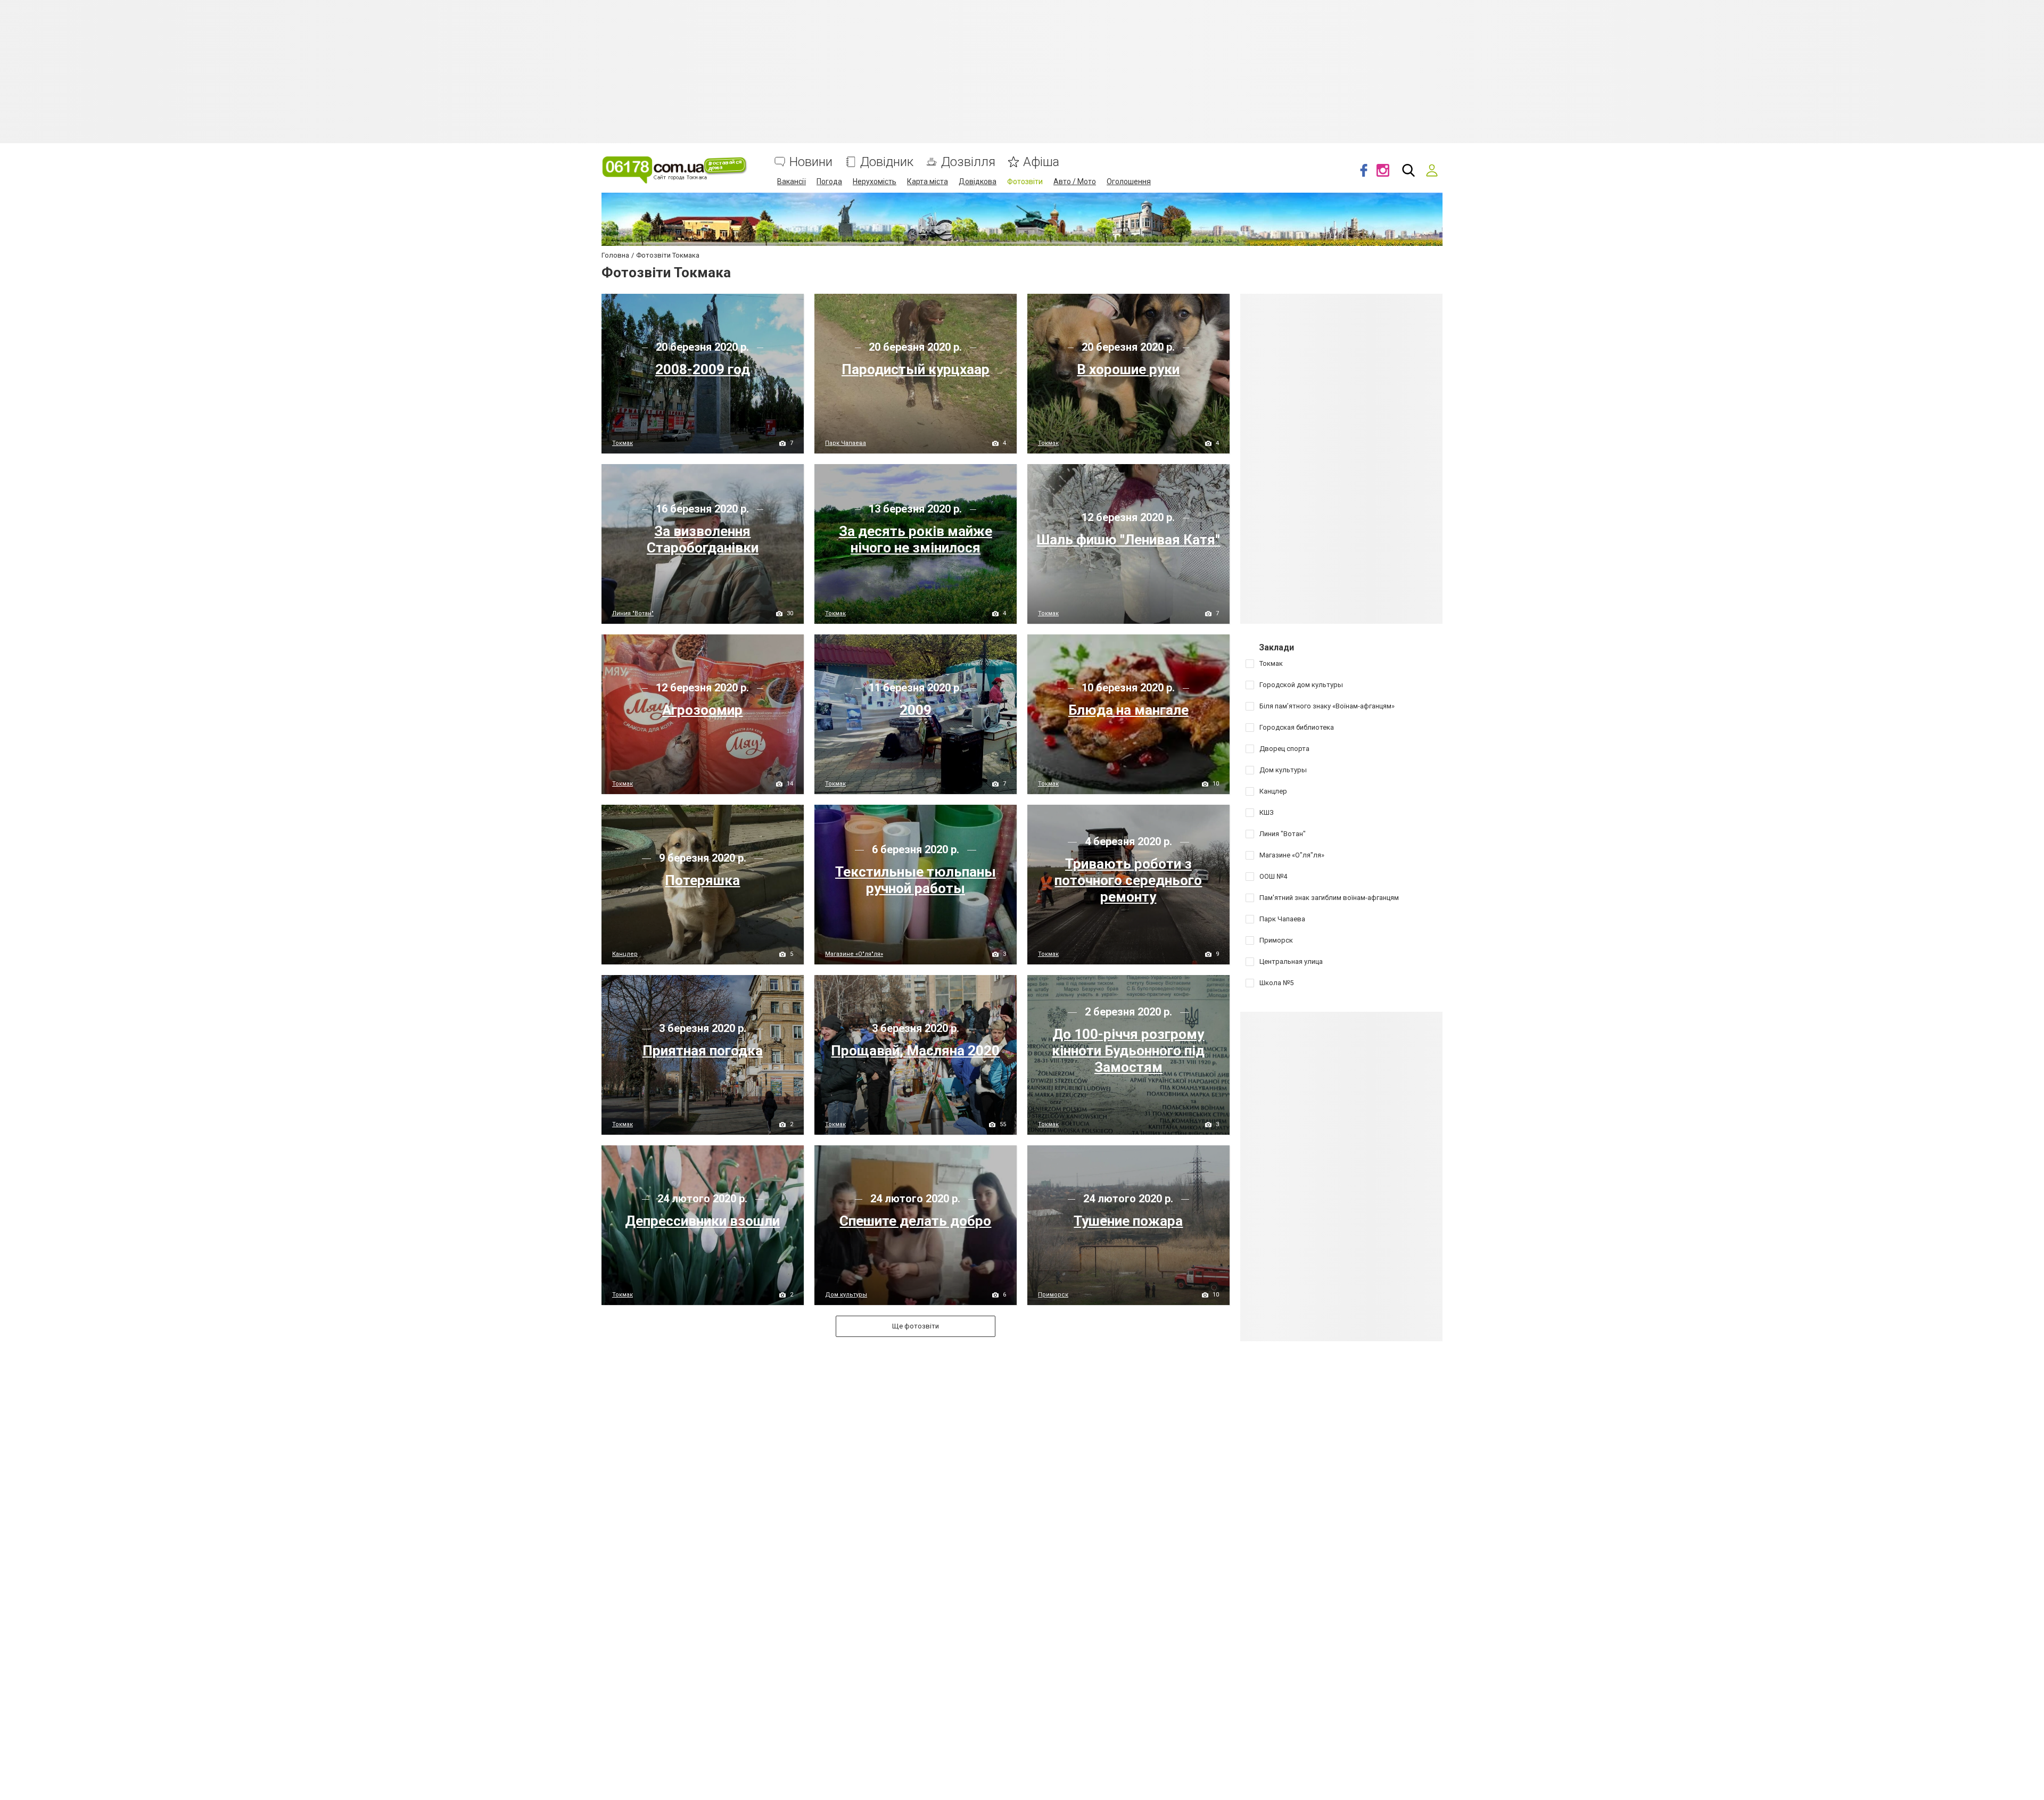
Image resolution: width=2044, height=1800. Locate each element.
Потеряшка (702, 880)
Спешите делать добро (915, 1221)
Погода (829, 181)
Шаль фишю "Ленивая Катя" (1128, 540)
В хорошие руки (1128, 369)
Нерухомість (875, 181)
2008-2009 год (703, 369)
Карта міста (928, 181)
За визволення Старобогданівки (703, 539)
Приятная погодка (703, 1051)
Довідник (887, 162)
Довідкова (978, 181)
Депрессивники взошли (702, 1221)
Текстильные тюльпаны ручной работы (916, 880)
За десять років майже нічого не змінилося (916, 539)
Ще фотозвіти (916, 1326)
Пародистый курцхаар (916, 369)
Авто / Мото (1075, 181)
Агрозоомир (702, 710)
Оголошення (1129, 181)
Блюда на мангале (1128, 710)
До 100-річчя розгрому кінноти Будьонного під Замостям (1128, 1051)
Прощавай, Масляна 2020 (915, 1051)
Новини (811, 162)
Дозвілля (968, 162)
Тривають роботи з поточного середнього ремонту (1128, 880)
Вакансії (792, 181)
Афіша (1041, 162)
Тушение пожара (1128, 1221)
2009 (916, 710)
